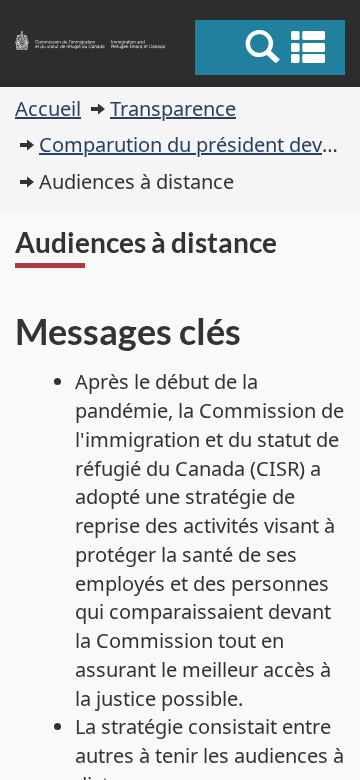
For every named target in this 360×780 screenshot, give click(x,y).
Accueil (48, 108)
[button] (272, 47)
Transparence (173, 108)
